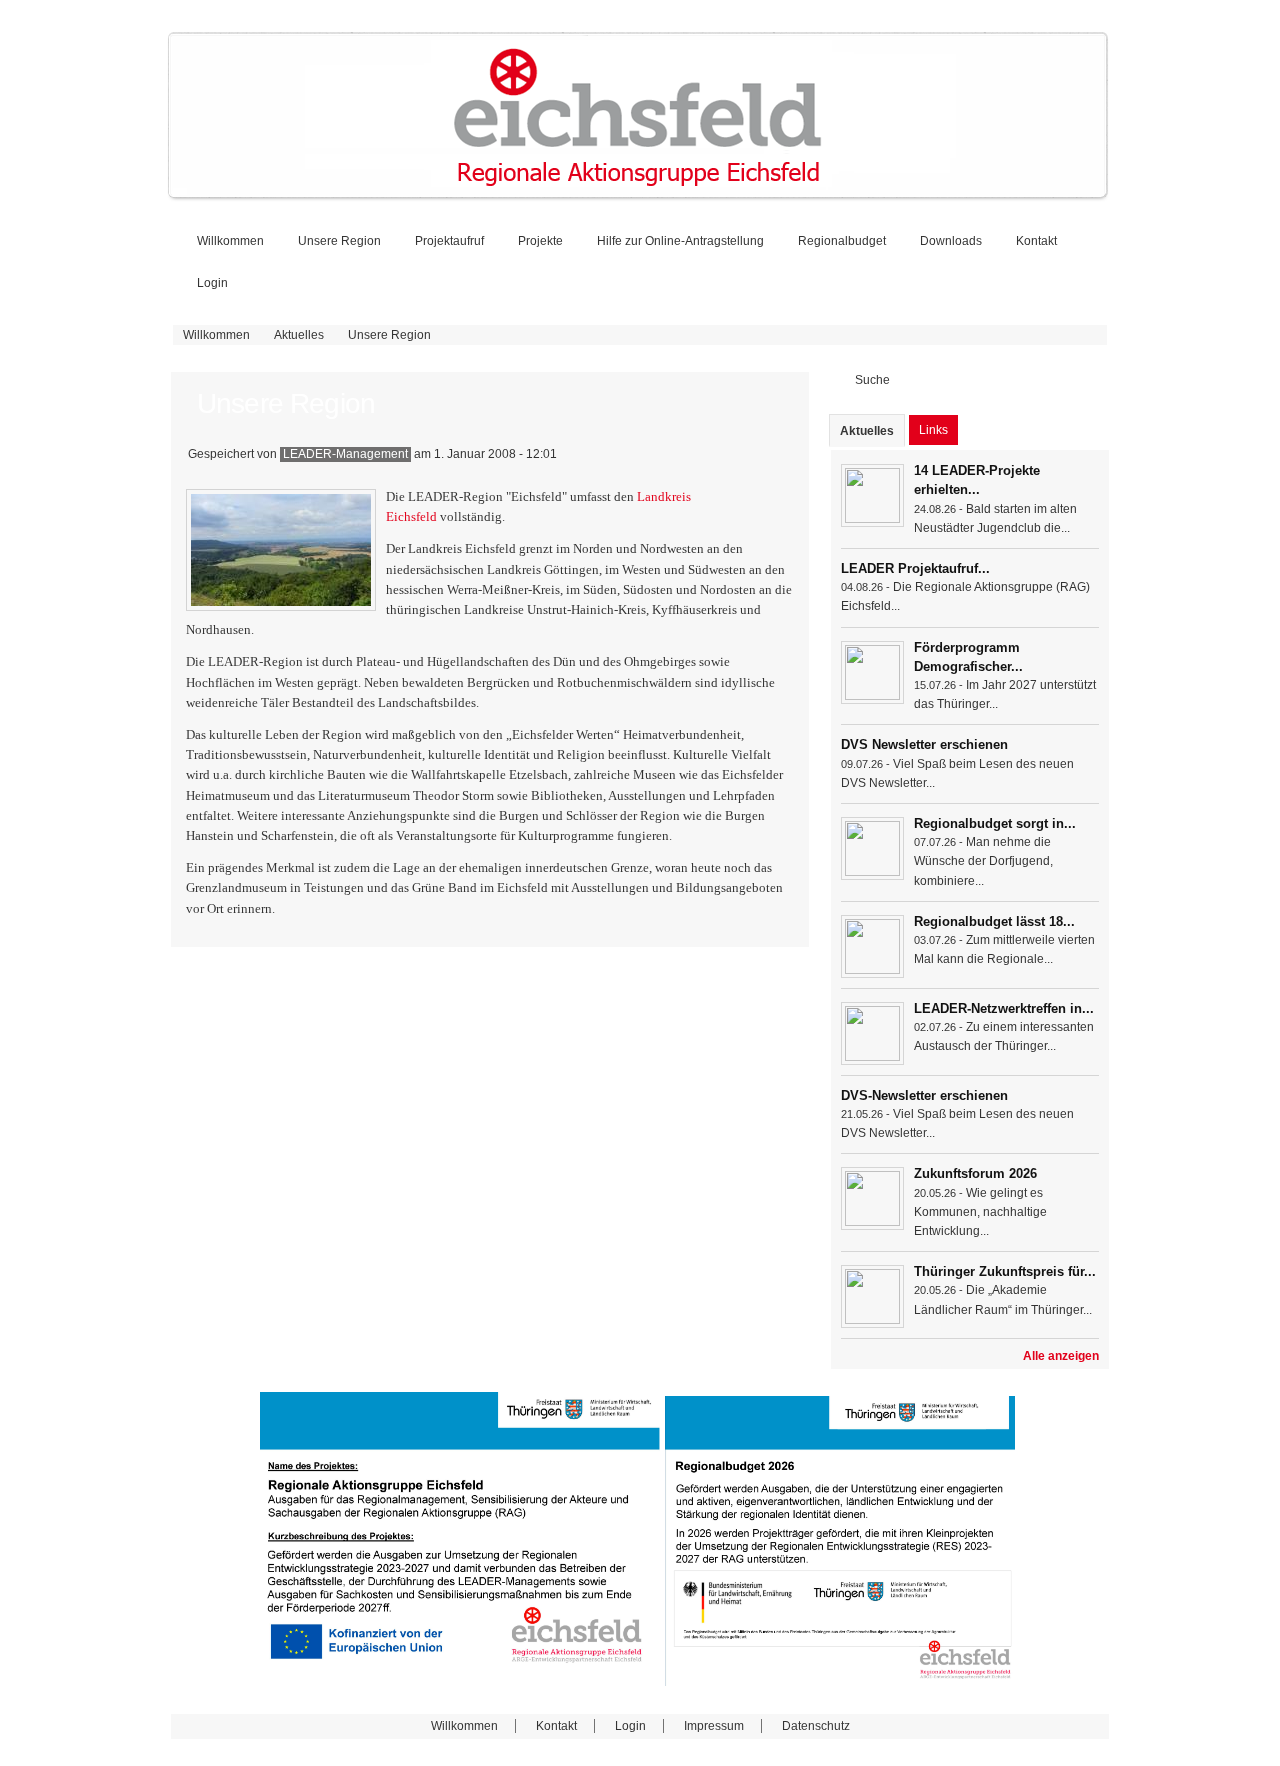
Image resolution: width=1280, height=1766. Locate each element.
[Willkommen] (638, 194)
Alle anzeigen (1061, 1356)
